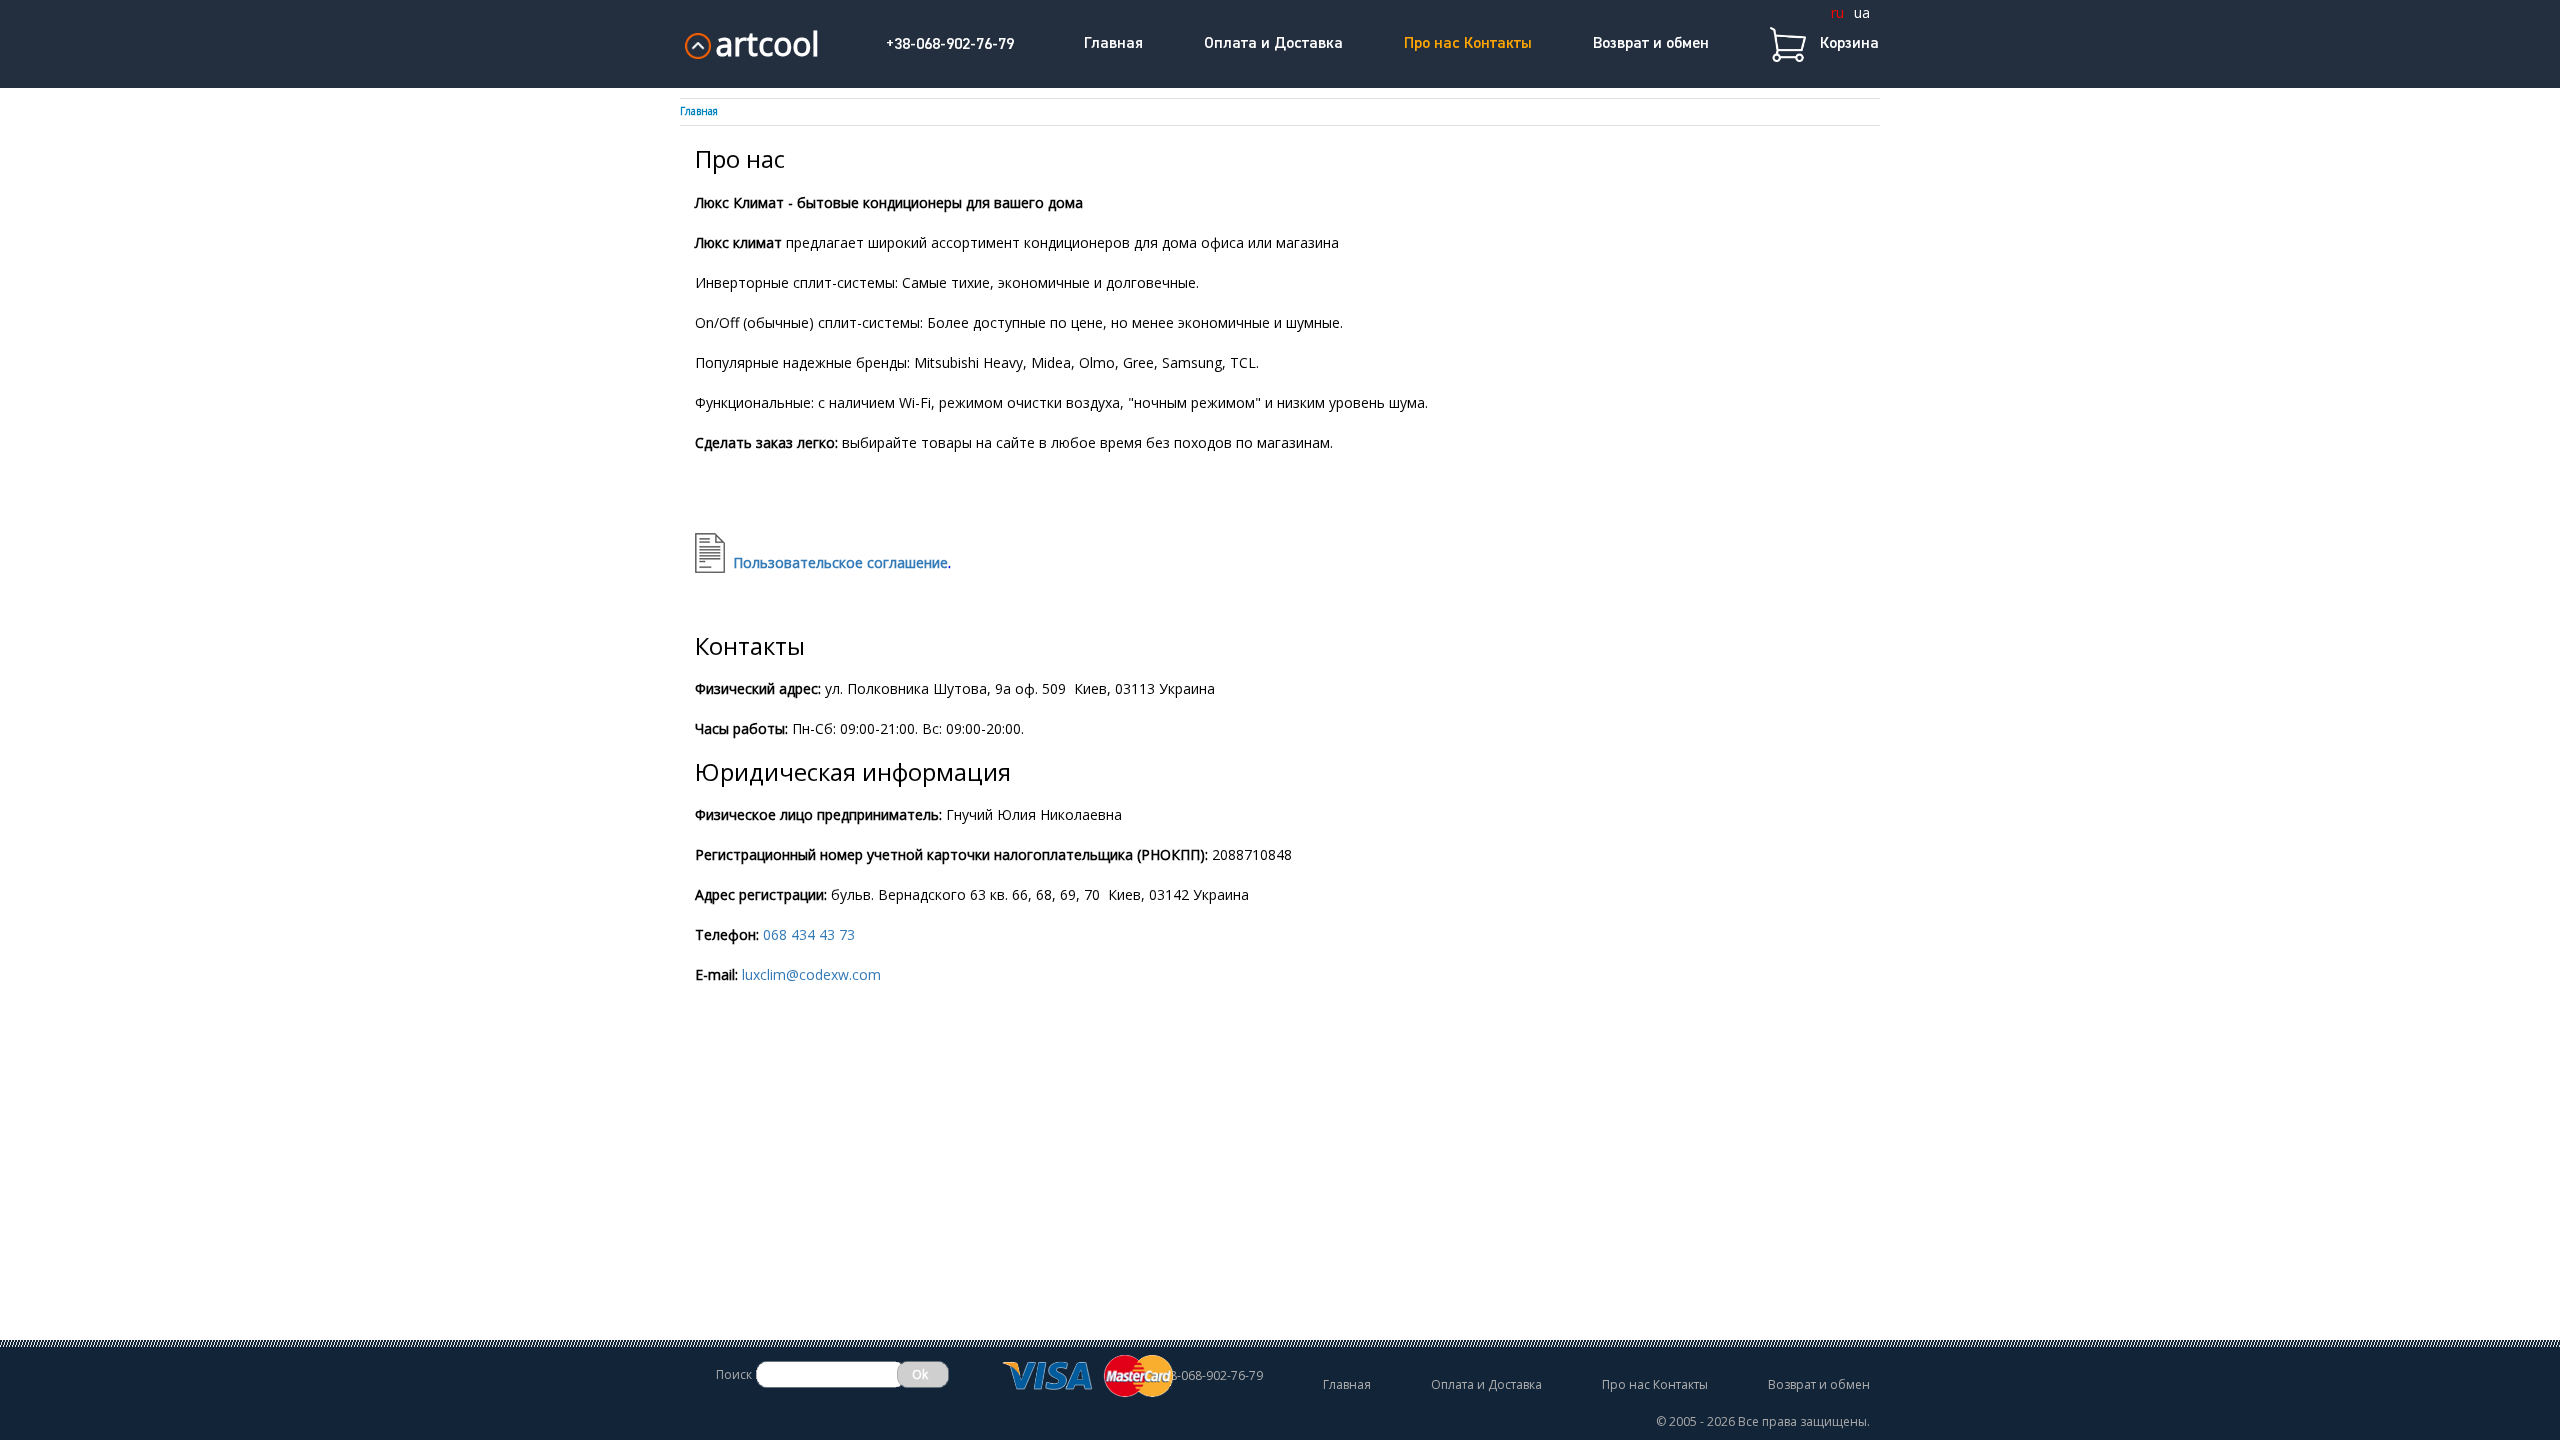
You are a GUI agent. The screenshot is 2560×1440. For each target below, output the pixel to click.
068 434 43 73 (809, 934)
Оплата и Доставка (1273, 44)
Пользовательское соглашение (842, 562)
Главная (1113, 44)
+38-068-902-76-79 (950, 45)
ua (1862, 12)
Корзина (1849, 44)
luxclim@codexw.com (811, 974)
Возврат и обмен (1651, 44)
